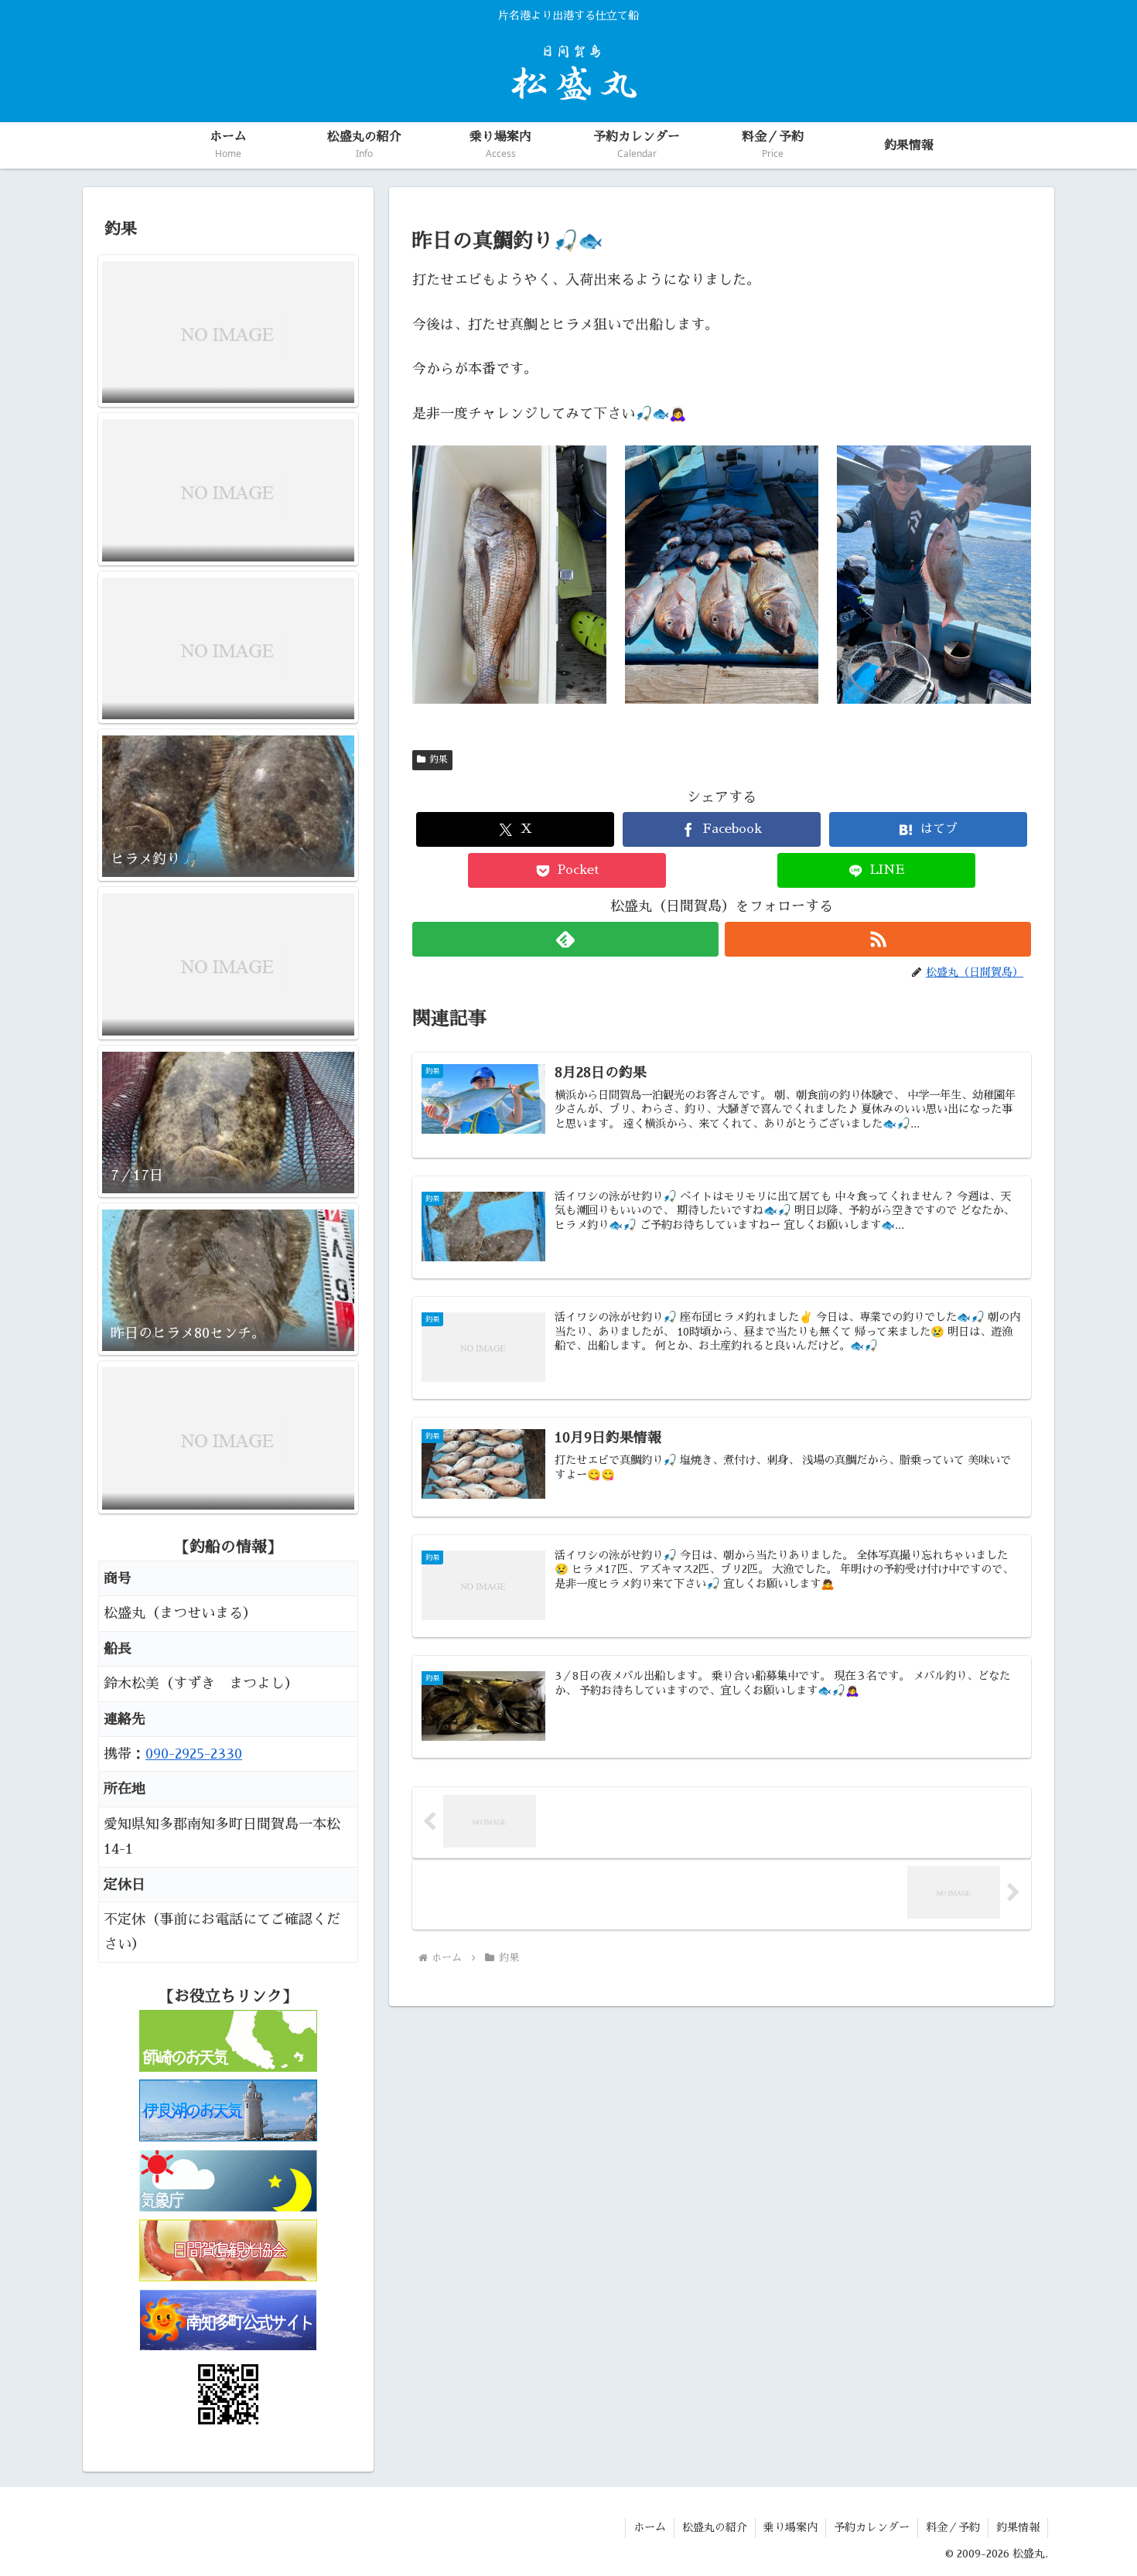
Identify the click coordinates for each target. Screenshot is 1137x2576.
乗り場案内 (790, 2527)
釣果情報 (1018, 2527)
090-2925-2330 (194, 1754)
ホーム (650, 2527)
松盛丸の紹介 (715, 2527)
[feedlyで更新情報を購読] (565, 939)
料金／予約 (953, 2527)
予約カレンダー (872, 2527)
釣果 (439, 759)
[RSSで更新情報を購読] (878, 939)
